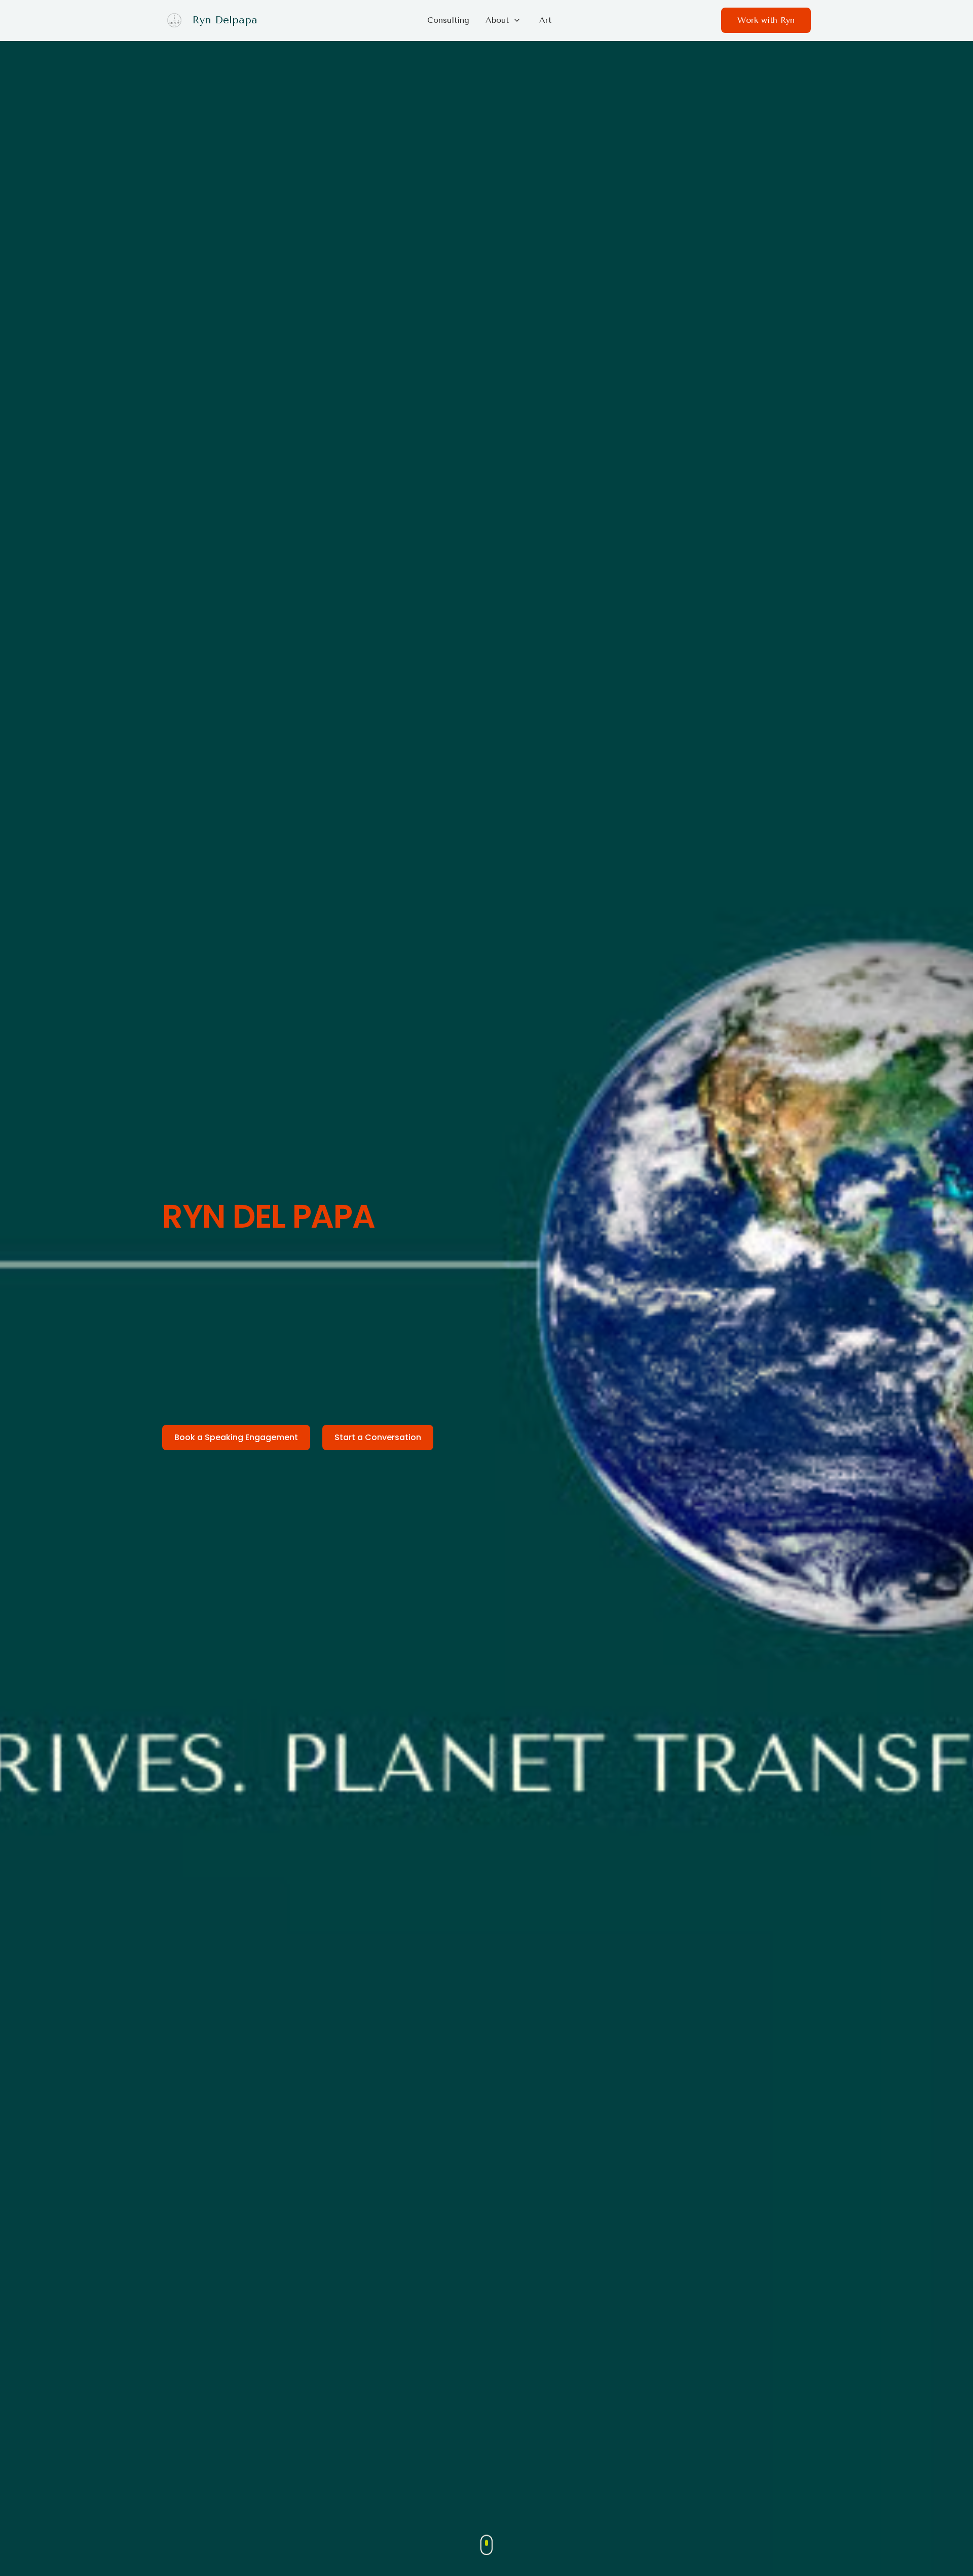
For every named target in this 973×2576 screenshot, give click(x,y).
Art (545, 20)
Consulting (448, 20)
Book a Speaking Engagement (236, 1437)
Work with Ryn (766, 20)
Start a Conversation (378, 1437)
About (497, 20)
